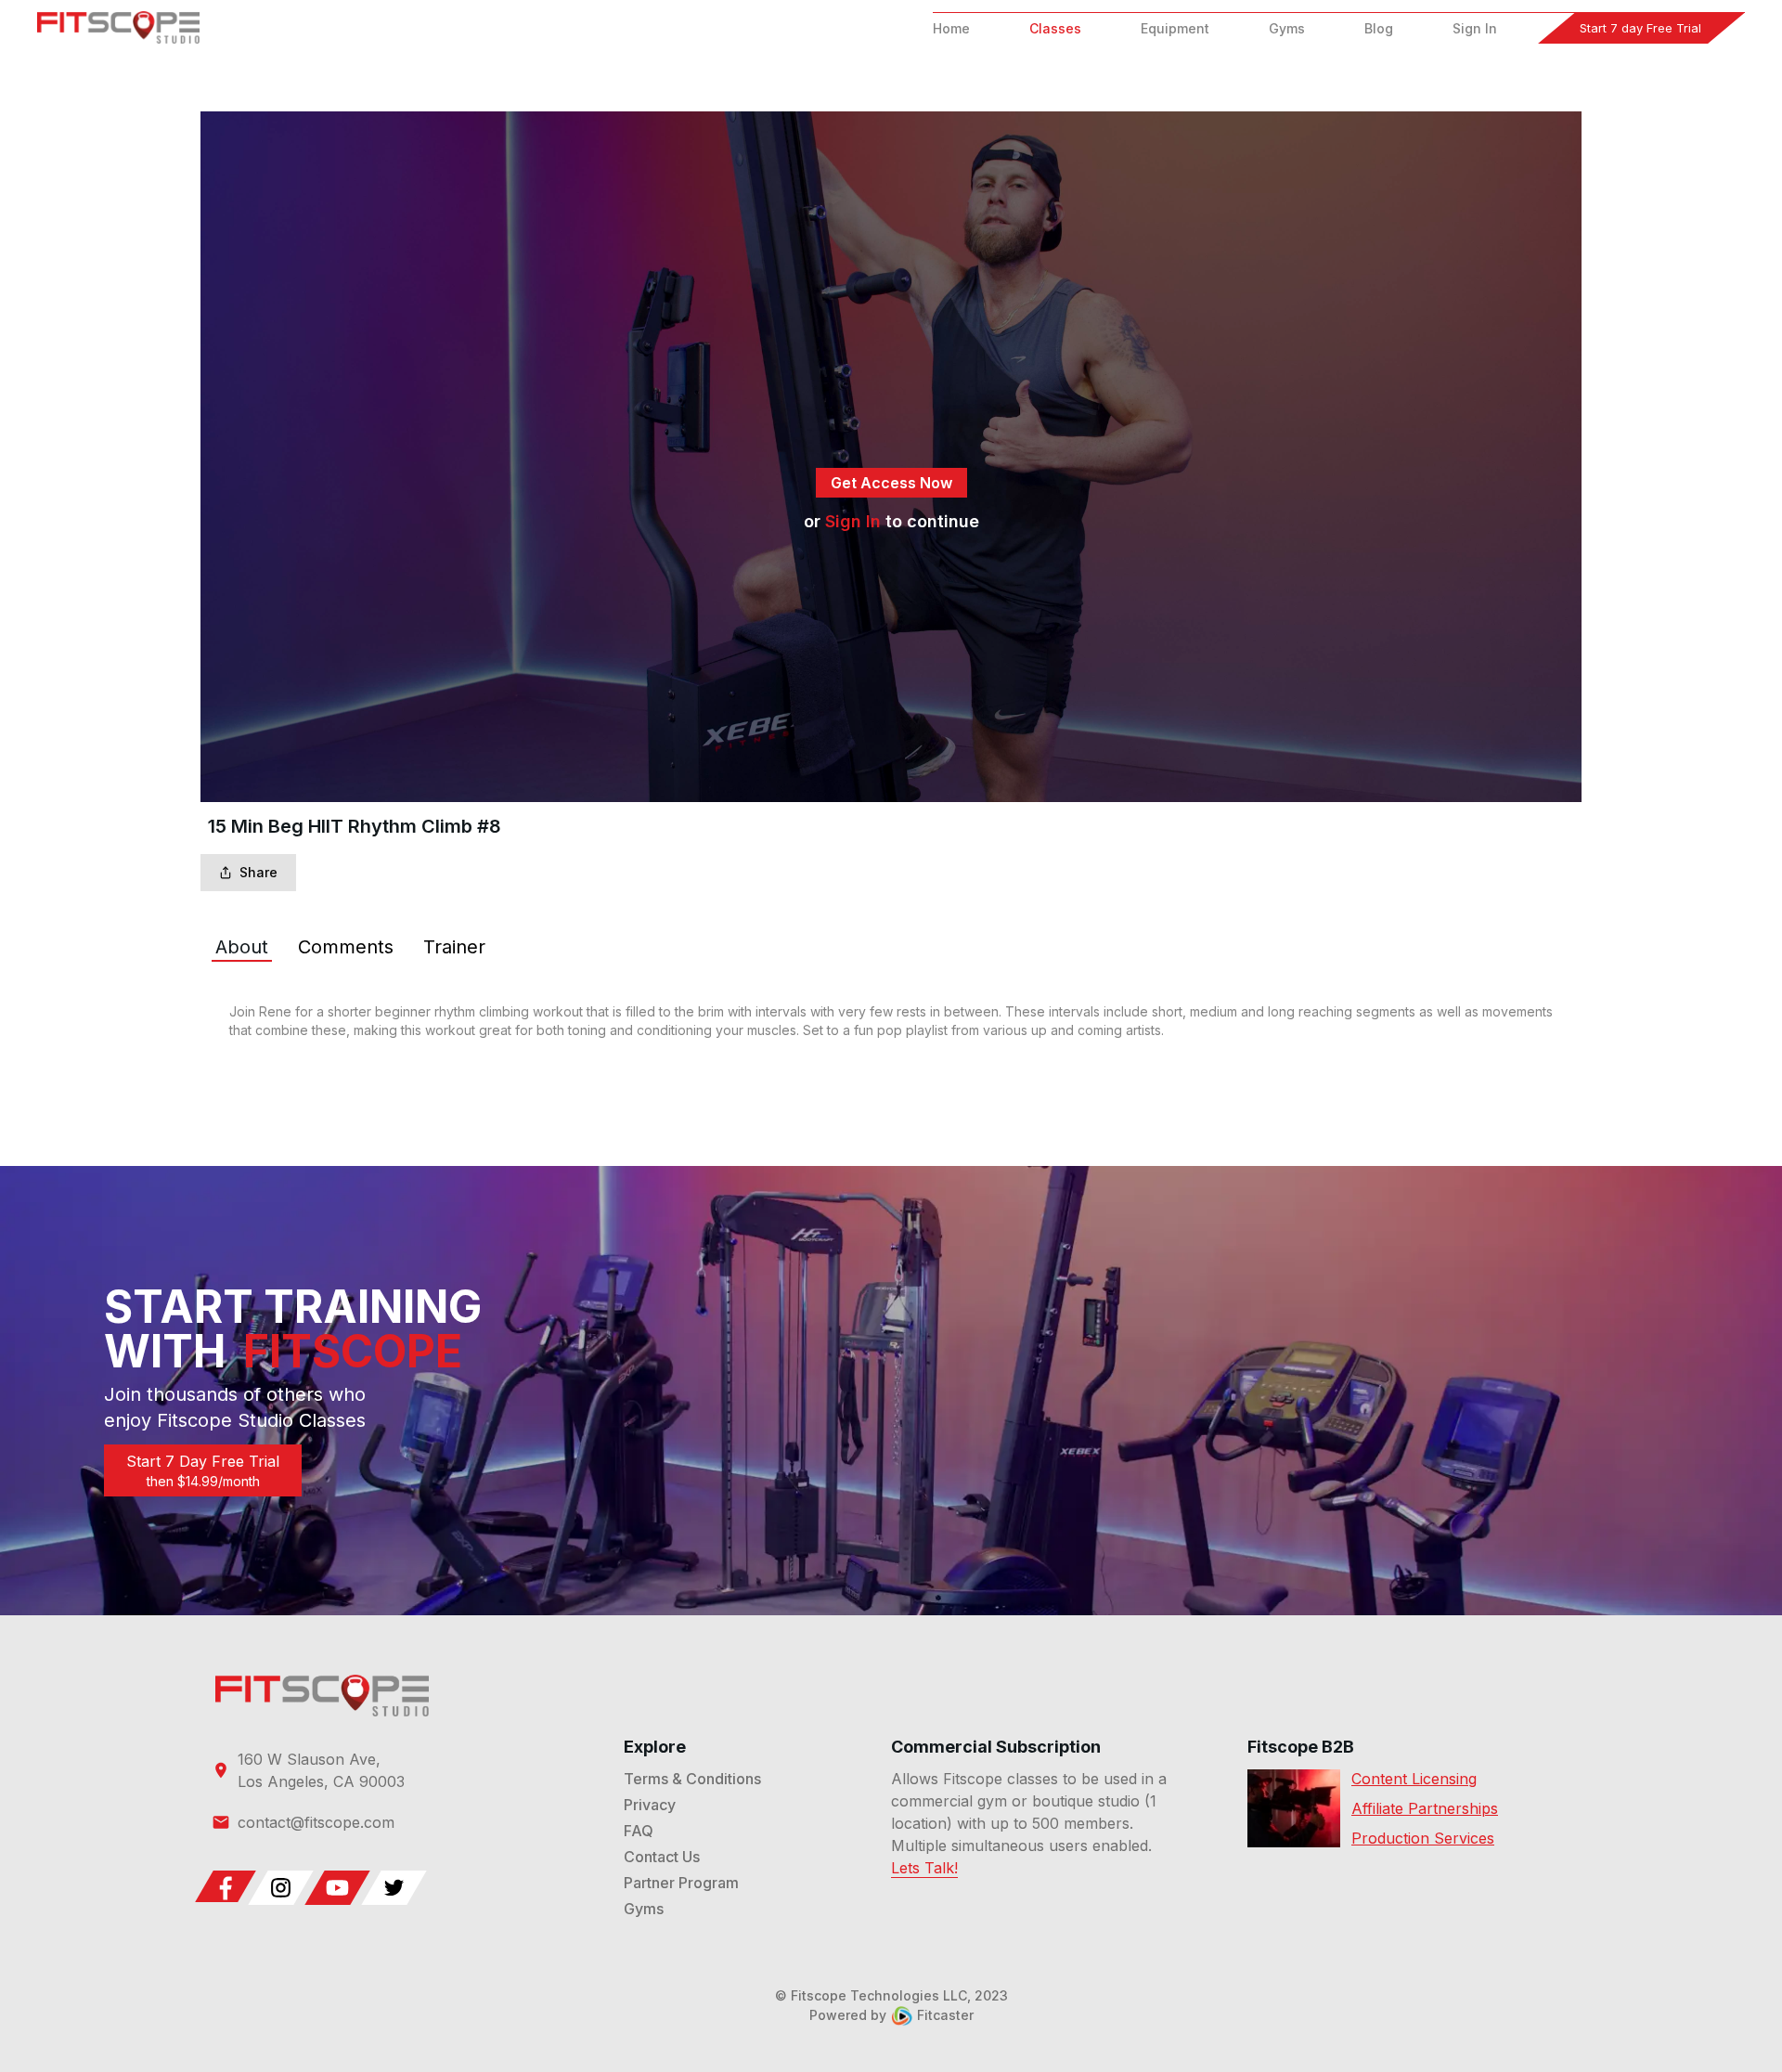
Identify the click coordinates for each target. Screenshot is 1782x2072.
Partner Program (681, 1883)
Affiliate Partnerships (1425, 1808)
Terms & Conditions (692, 1779)
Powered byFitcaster (891, 2015)
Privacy (650, 1805)
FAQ (639, 1831)
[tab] (242, 947)
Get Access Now (891, 483)
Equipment (1175, 28)
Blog (1379, 28)
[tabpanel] (891, 1021)
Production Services (1423, 1838)
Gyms (1287, 28)
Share (258, 872)
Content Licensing (1414, 1779)
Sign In (1475, 28)
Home (951, 28)
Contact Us (662, 1857)
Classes (1055, 28)
